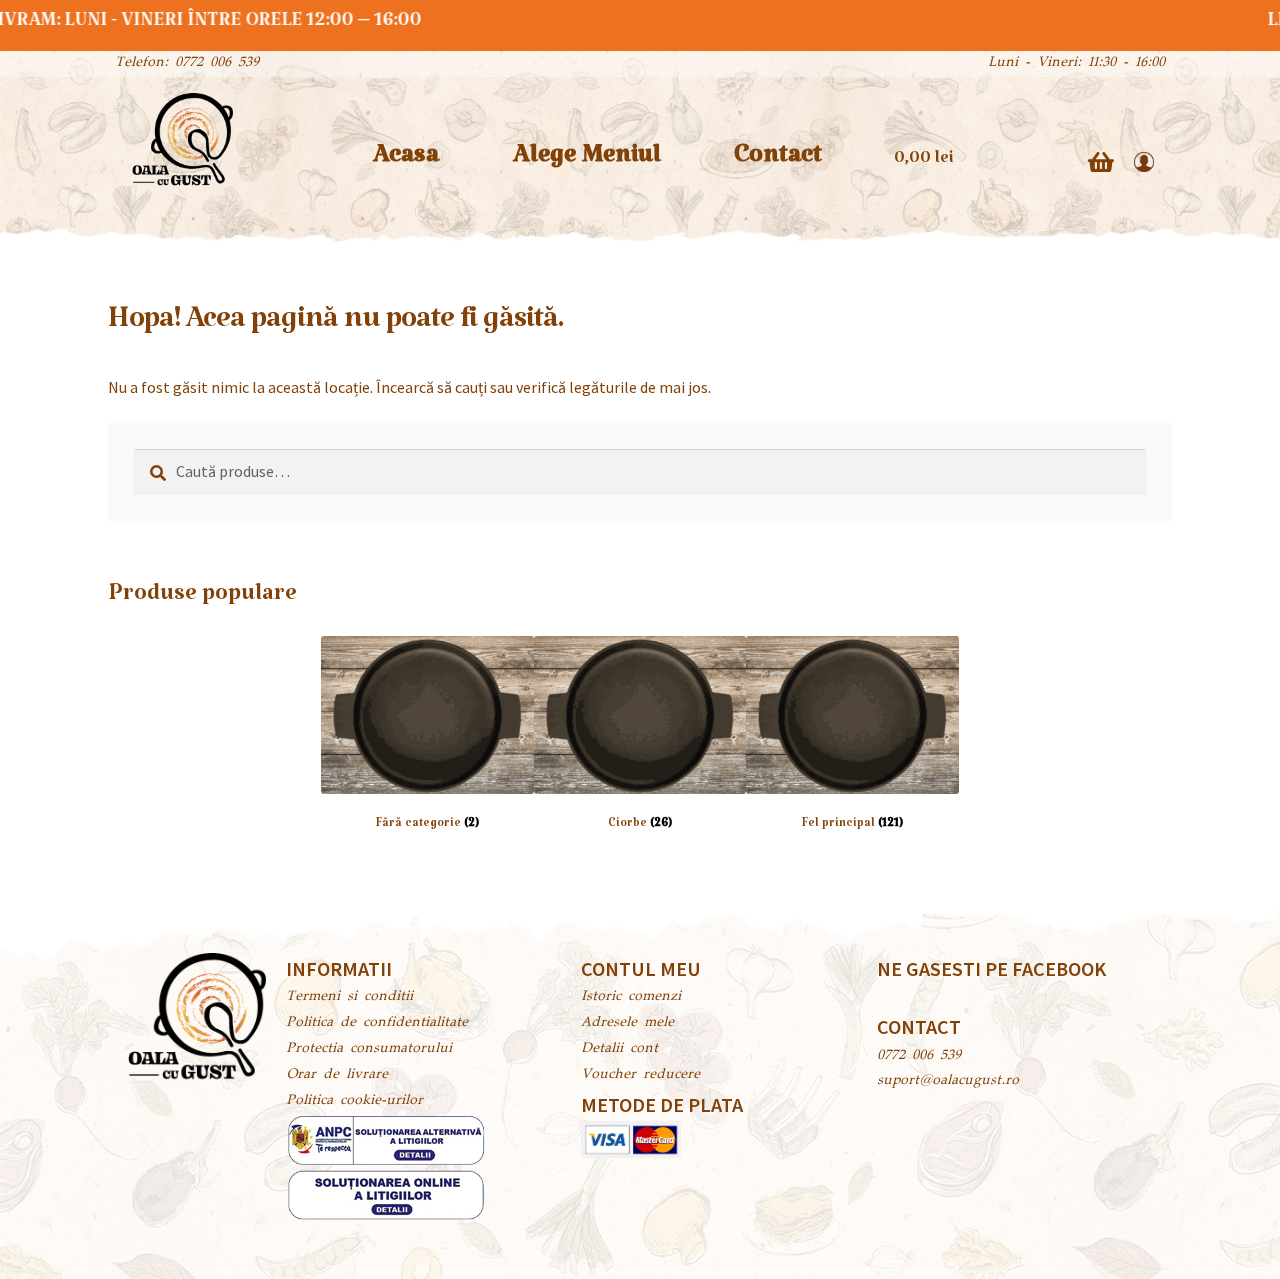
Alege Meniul (587, 161)
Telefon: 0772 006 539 (187, 63)
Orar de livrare (337, 1075)
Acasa (406, 161)
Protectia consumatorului (369, 1049)
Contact (778, 161)
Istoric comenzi (631, 997)
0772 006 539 (919, 1056)
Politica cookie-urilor (354, 1101)
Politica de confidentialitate (377, 1023)
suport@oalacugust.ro (948, 1081)
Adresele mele (627, 1023)
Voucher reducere (640, 1075)
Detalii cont (619, 1049)
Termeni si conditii (349, 997)
